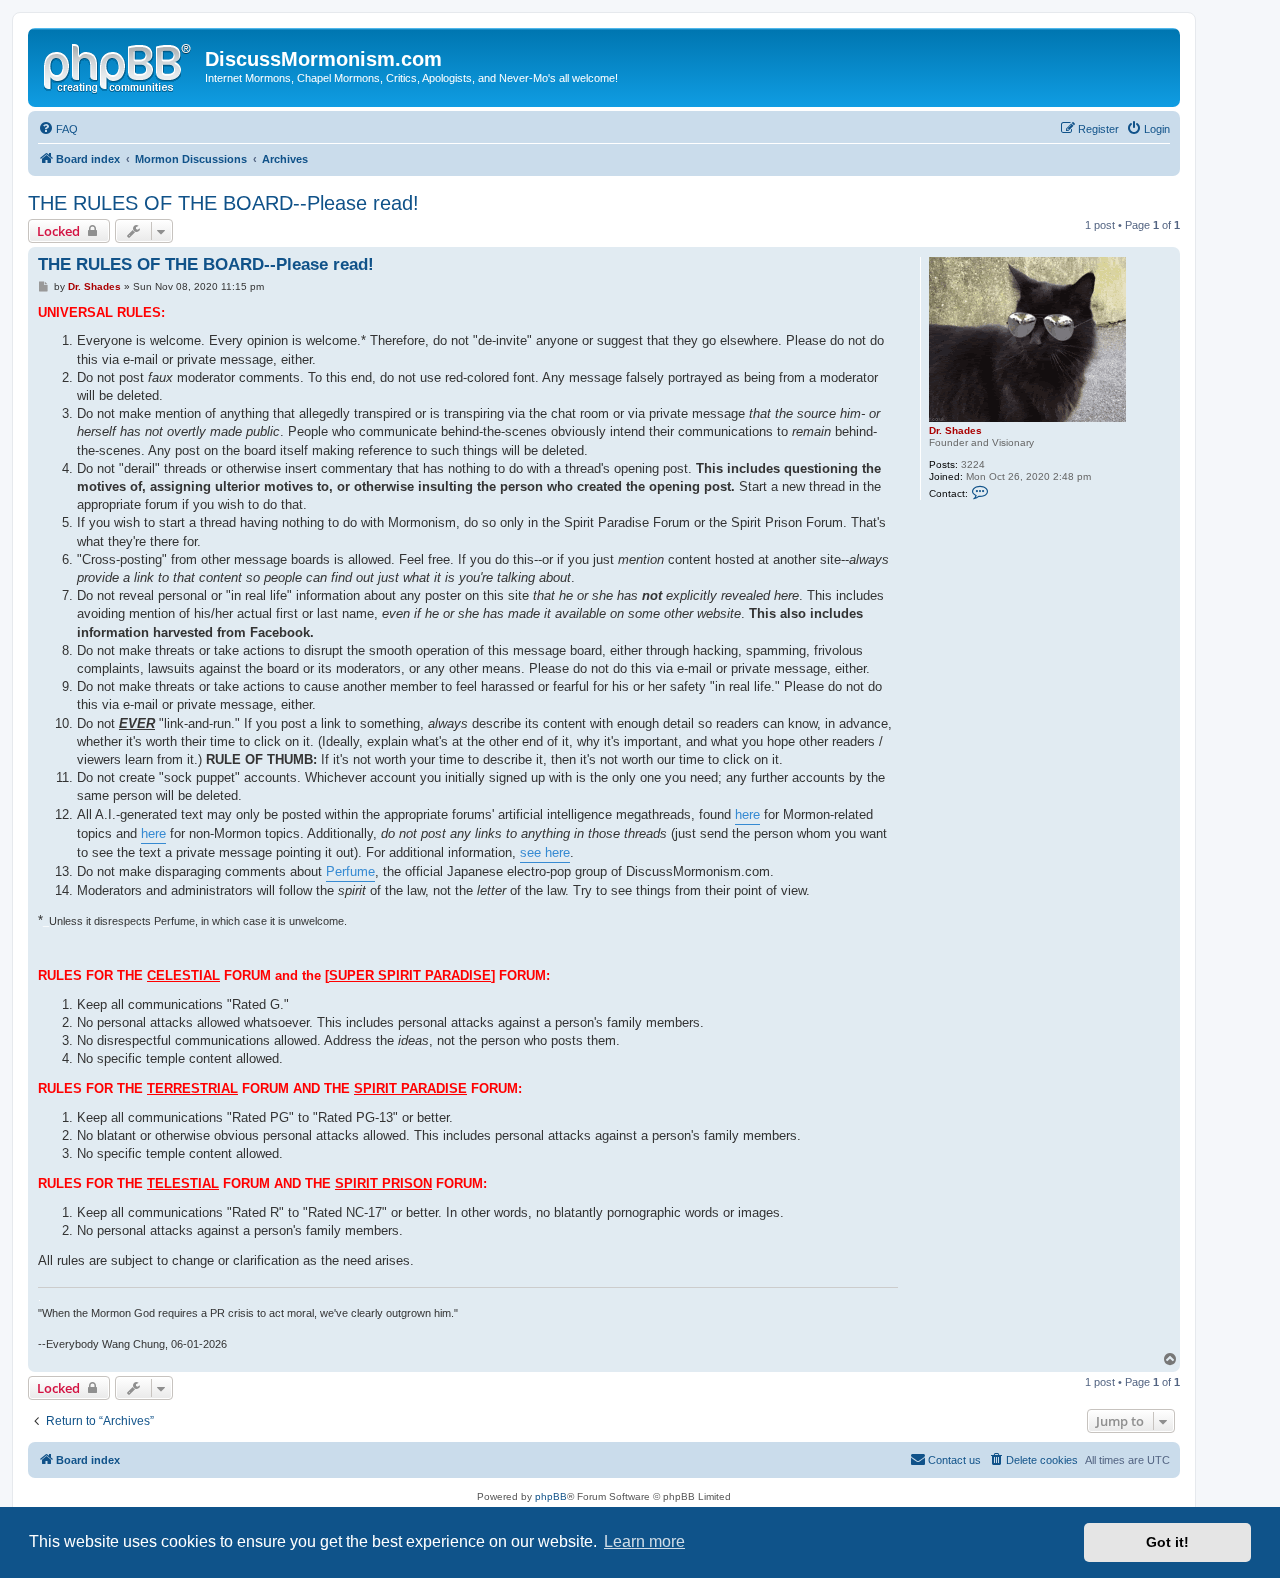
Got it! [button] (1167, 1542)
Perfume (350, 871)
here (747, 814)
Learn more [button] (644, 1541)
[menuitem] (58, 129)
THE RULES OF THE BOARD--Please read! (223, 203)
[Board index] (119, 65)
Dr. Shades (955, 430)
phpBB (551, 1496)
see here (545, 852)
